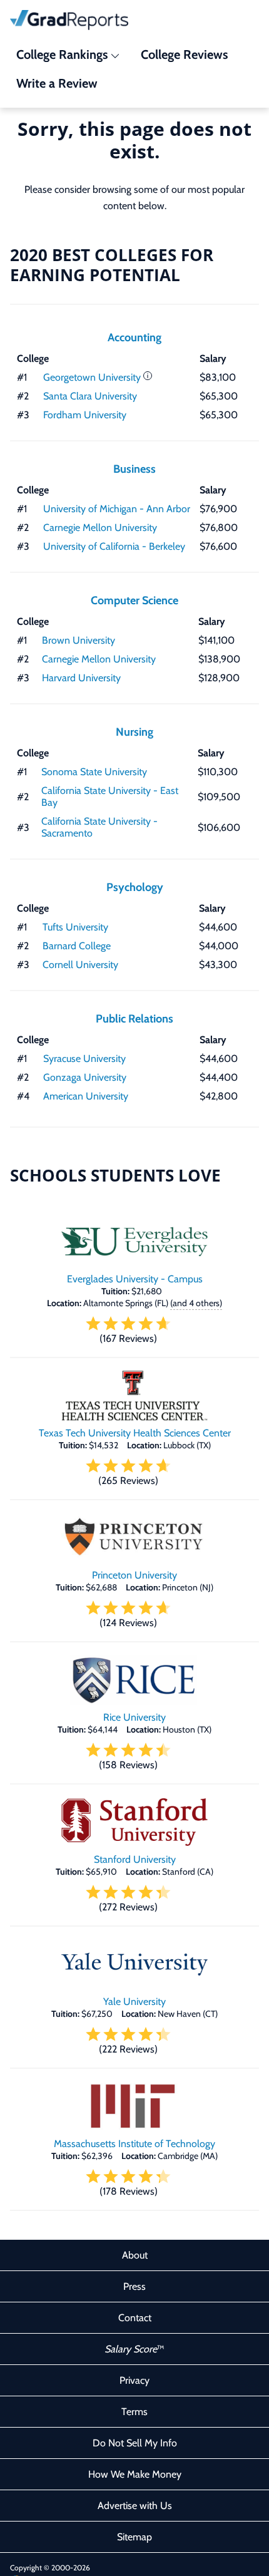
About (135, 2255)
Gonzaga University (85, 1077)
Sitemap (134, 2537)
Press (134, 2286)
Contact (135, 2318)
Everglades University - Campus (135, 1279)
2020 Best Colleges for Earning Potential (112, 265)
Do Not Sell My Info (135, 2443)
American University (86, 1096)
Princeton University (134, 1575)
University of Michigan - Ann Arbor (117, 509)
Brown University (79, 640)
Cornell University (80, 965)
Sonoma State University (94, 772)
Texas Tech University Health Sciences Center (135, 1433)
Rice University (134, 1717)
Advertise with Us (135, 2506)
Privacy (134, 2380)
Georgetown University (92, 377)
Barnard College (77, 946)
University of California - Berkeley (114, 546)
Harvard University (81, 678)
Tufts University (75, 927)
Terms (134, 2412)
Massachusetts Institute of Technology (134, 2144)
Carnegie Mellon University (100, 528)
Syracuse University (84, 1059)
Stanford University (135, 1859)
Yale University (134, 2002)
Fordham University (85, 415)
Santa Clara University (90, 396)
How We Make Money (135, 2474)
